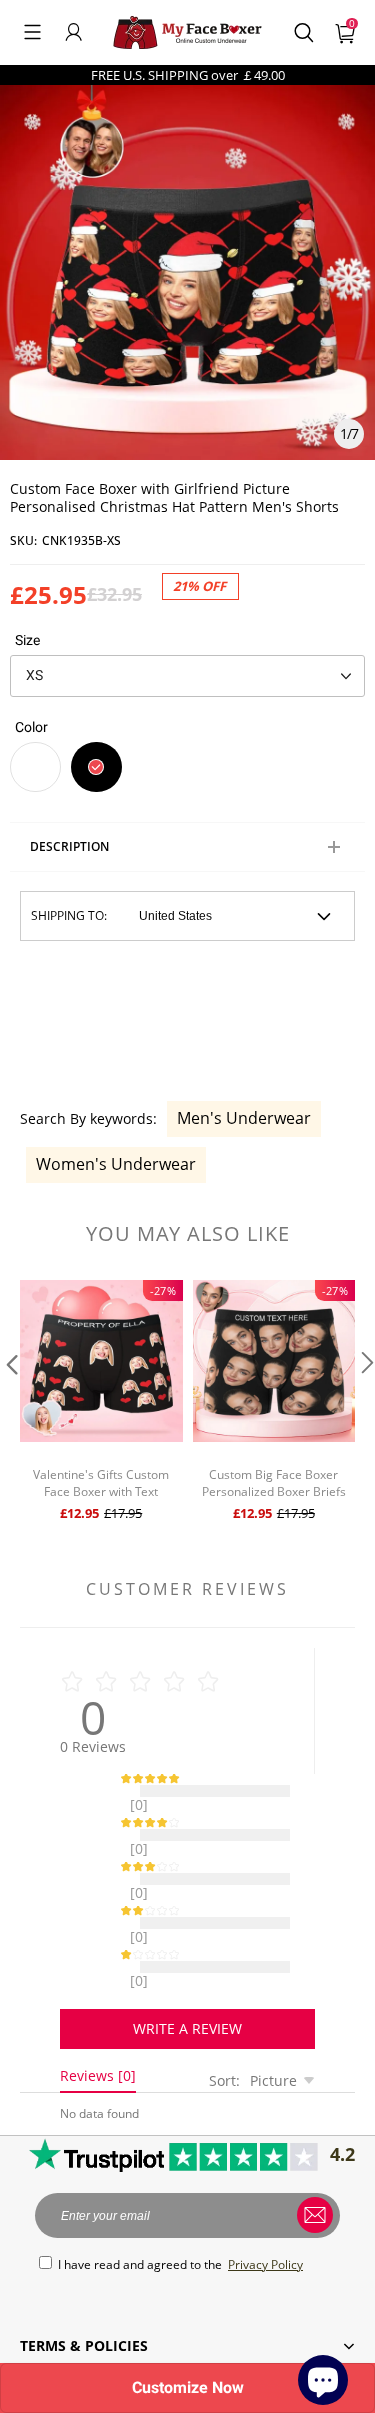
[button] (32, 32)
